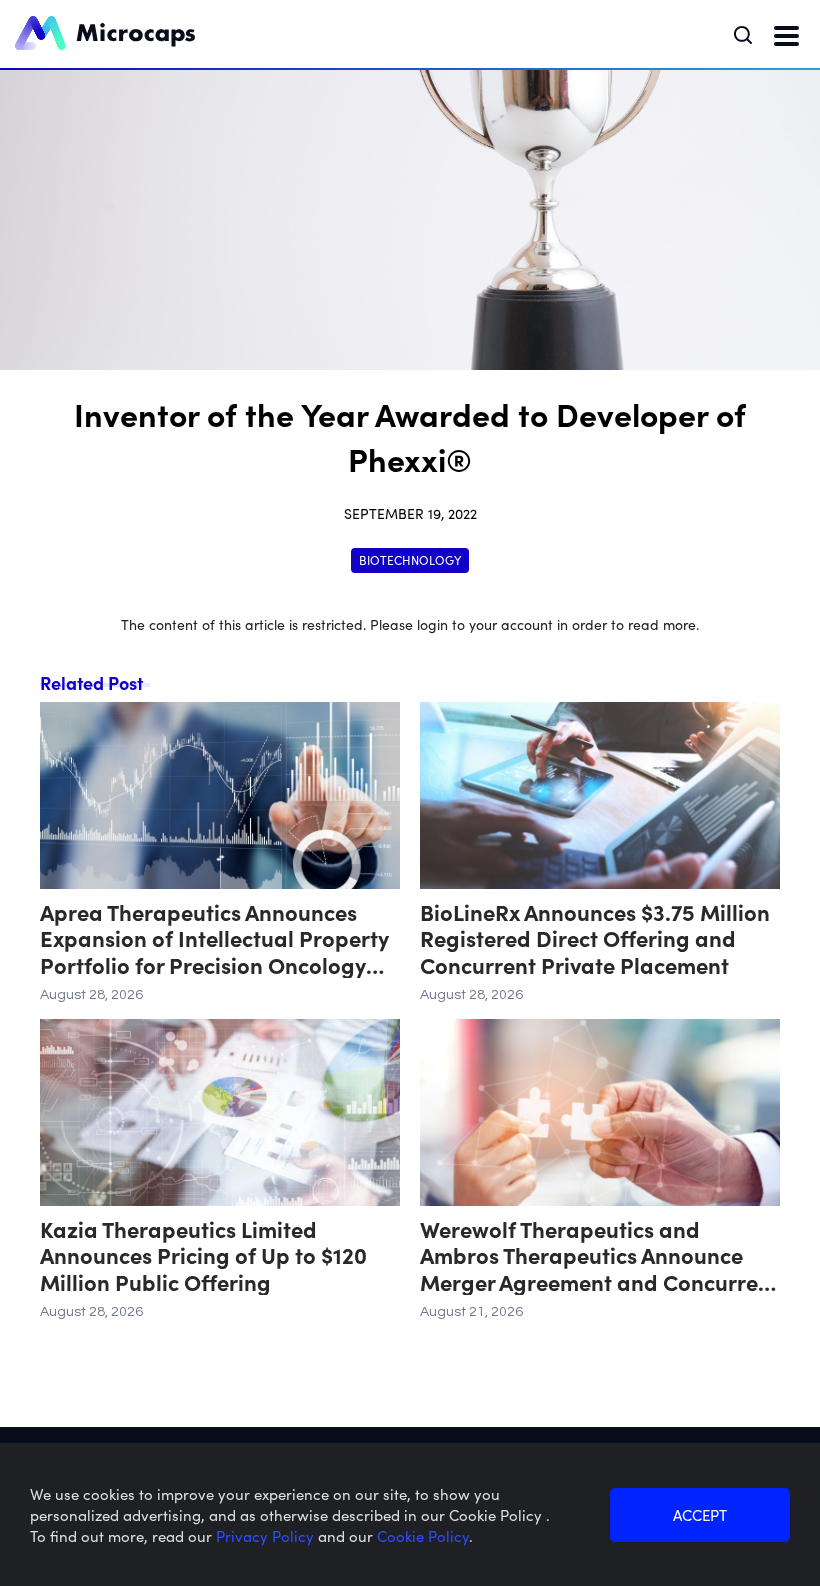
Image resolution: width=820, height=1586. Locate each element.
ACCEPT (700, 1514)
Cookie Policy (423, 1535)
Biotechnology (410, 559)
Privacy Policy (267, 1535)
